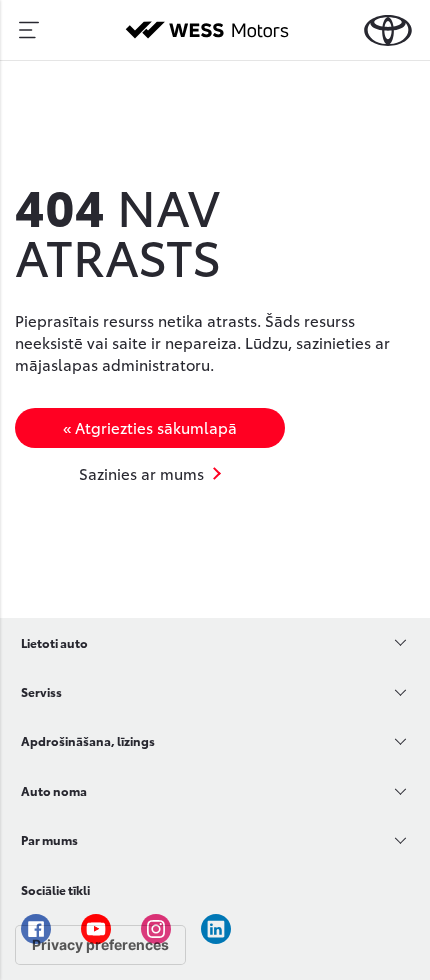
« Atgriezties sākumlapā (150, 427)
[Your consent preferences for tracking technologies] (100, 945)
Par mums (49, 839)
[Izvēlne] (29, 30)
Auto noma (54, 790)
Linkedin (216, 929)
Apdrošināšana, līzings (88, 740)
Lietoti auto (54, 642)
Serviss (41, 691)
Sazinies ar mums (141, 473)
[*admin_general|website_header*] (388, 30)
